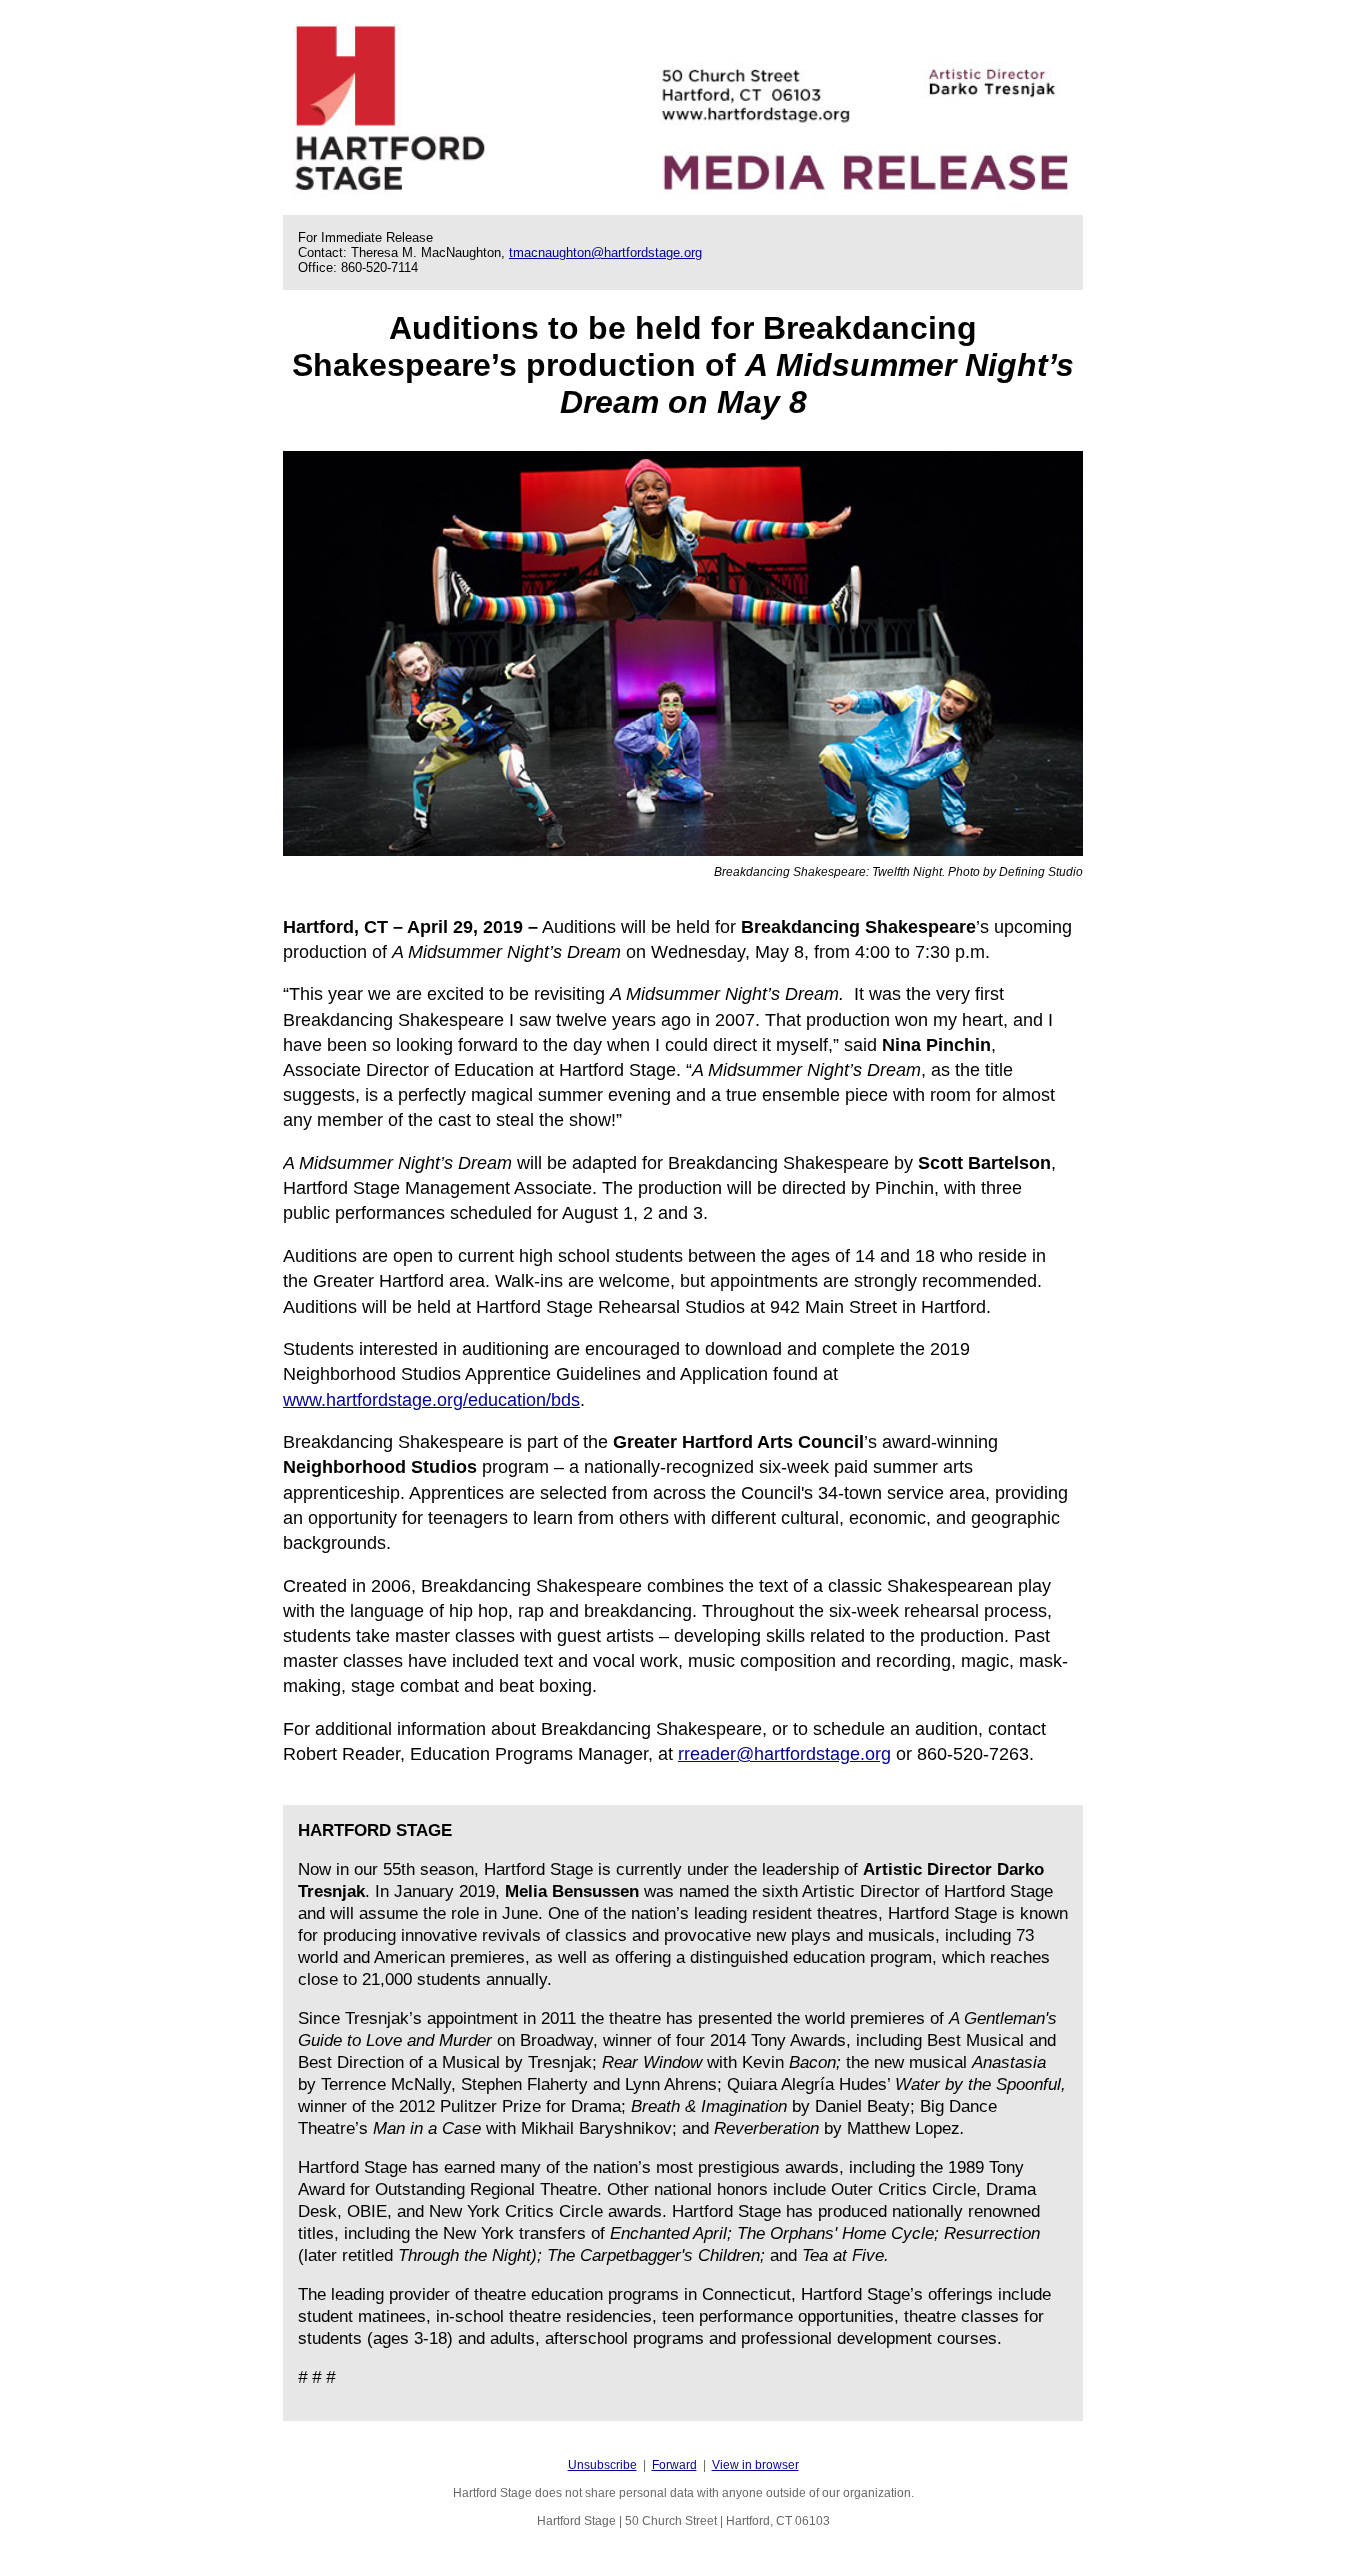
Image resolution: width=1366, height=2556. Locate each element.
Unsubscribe (602, 2465)
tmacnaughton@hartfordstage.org (605, 252)
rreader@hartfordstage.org (784, 1754)
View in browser (755, 2465)
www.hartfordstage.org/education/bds (431, 1400)
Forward (674, 2465)
